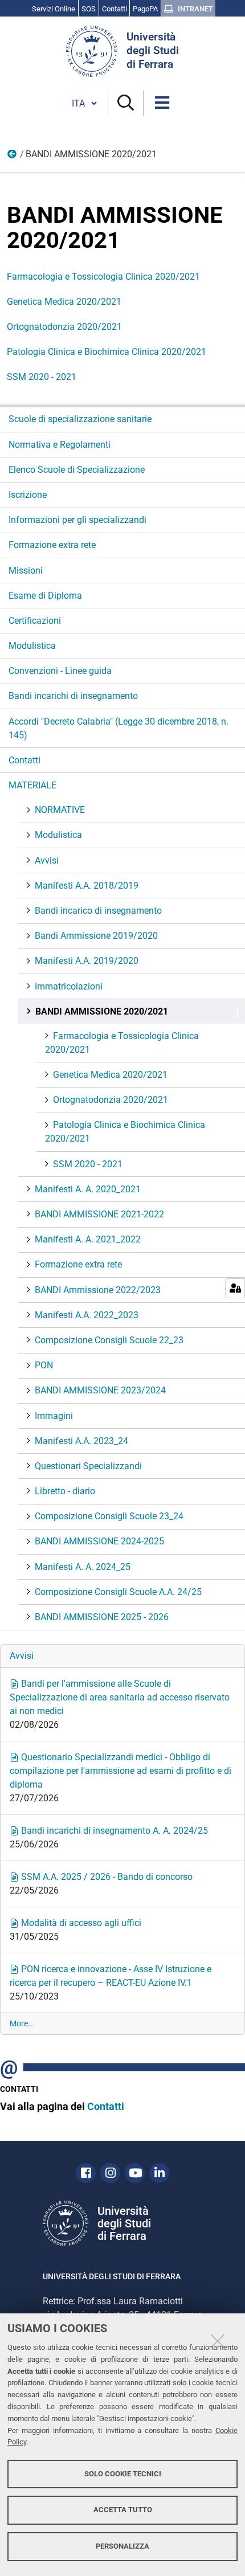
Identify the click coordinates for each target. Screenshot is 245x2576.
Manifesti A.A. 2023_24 (81, 1441)
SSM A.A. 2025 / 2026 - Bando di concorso (106, 1877)
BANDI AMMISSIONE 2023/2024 (100, 1390)
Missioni (26, 571)
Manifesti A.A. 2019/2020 (87, 961)
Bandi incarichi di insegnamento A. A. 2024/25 (113, 1831)
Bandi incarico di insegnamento (98, 911)
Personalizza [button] (122, 2546)
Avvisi (47, 860)
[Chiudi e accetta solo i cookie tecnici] (218, 2341)
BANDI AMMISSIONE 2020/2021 (102, 1011)
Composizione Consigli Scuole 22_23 (109, 1340)
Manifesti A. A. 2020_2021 (88, 1189)
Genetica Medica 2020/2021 (64, 302)
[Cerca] (126, 103)
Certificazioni (35, 621)
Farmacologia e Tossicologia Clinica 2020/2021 (103, 277)
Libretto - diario (65, 1491)
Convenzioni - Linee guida (60, 671)
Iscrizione (28, 495)
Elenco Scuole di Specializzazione (77, 470)
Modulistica (32, 646)
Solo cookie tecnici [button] (123, 2474)
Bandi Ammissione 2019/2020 (96, 936)
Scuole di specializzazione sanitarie (80, 419)
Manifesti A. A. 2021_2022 (88, 1239)
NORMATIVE (60, 810)
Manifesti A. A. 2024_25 (83, 1567)
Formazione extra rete (52, 545)
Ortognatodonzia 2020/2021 (64, 327)
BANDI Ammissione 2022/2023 (98, 1290)
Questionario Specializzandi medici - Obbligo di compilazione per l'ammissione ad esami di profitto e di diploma (121, 1771)
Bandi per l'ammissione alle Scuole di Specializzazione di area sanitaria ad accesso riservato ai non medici (120, 1697)
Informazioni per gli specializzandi (77, 520)
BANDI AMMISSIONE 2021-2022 (99, 1214)
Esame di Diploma (45, 596)
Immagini (54, 1416)
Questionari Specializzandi (88, 1466)
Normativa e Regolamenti (60, 445)
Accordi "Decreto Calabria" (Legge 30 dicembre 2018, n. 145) (119, 728)
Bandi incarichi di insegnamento (73, 696)
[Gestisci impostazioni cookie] (235, 1288)
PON (44, 1365)
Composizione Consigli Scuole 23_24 (109, 1516)
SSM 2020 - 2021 (42, 377)
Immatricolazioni (69, 986)
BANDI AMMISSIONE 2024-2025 (99, 1541)
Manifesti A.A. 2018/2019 (87, 886)
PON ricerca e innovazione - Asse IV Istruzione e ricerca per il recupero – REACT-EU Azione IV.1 (111, 1976)
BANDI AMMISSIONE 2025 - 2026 (102, 1617)
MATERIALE (13, 157)
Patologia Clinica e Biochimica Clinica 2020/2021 (107, 352)
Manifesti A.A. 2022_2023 (87, 1315)
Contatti (24, 760)
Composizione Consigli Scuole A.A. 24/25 (118, 1592)
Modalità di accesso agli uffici (80, 1923)
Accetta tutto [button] (123, 2510)
